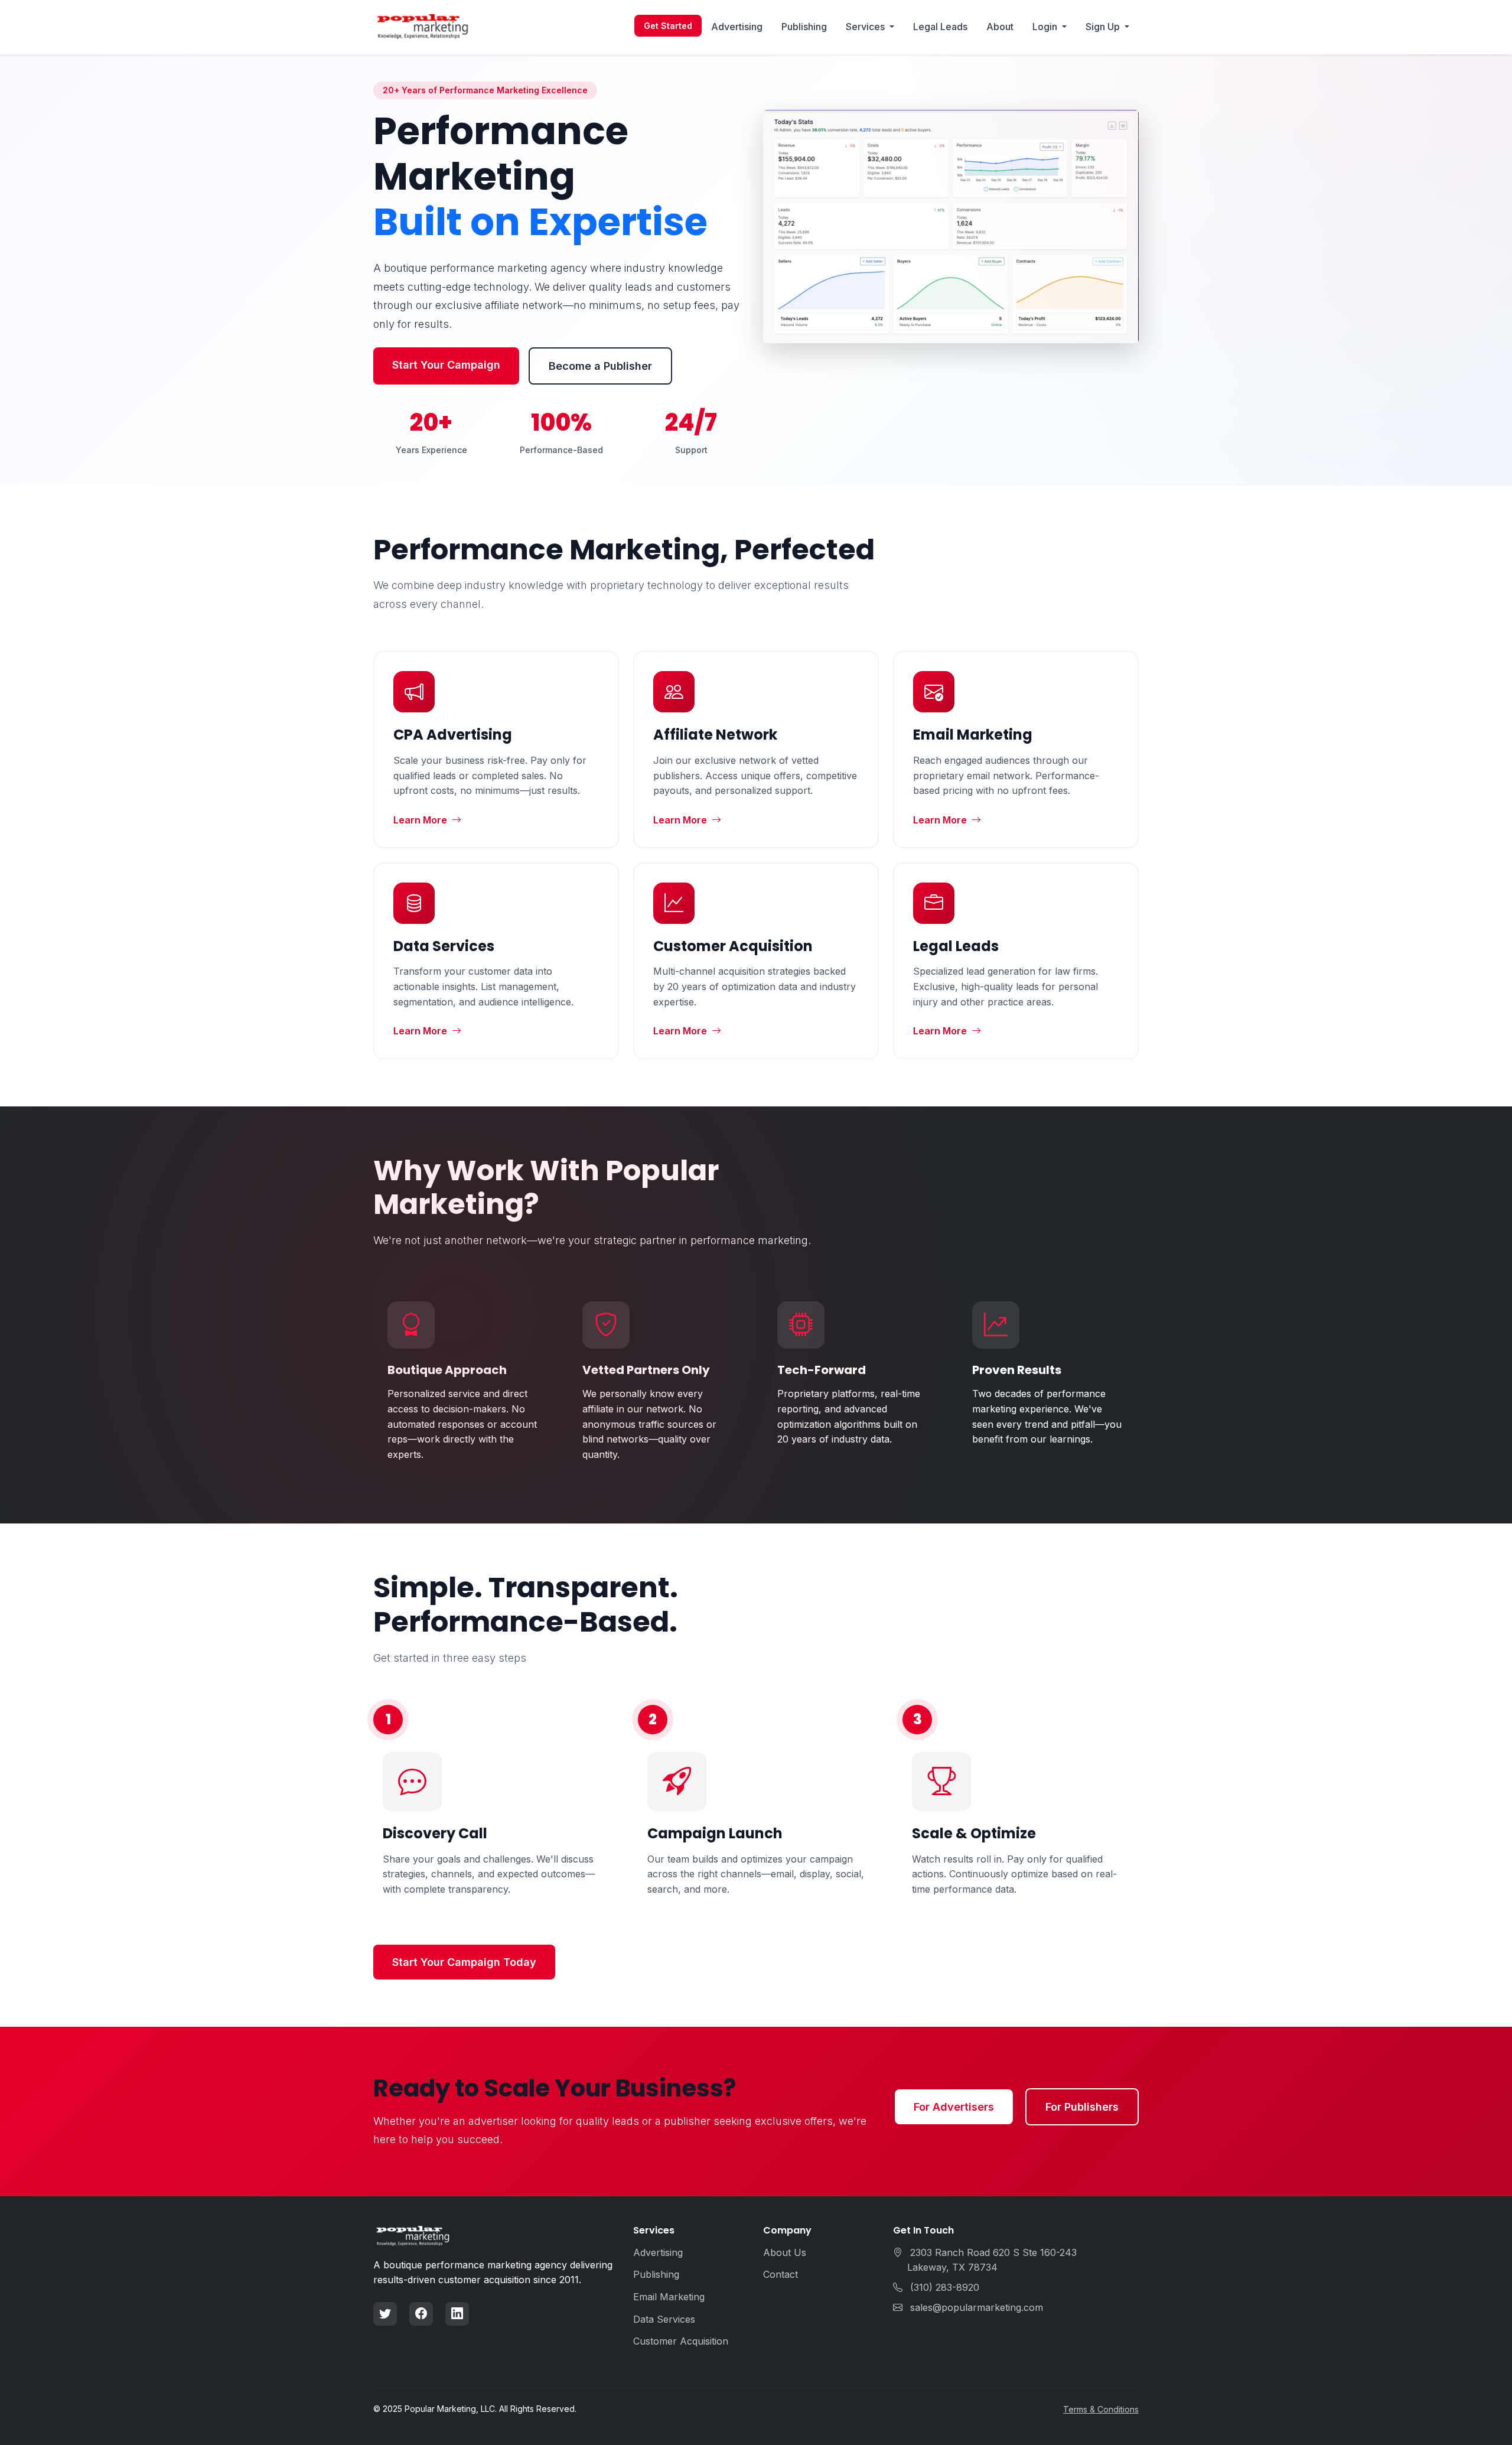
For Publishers (1082, 2107)
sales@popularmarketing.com (977, 2307)
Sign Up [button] (1104, 27)
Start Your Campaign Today (464, 1962)
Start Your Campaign (446, 365)
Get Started (668, 26)
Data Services (664, 2319)
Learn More (420, 820)
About (1000, 27)
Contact (781, 2274)
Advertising (737, 27)
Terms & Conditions (1101, 2409)
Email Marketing (669, 2297)
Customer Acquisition (681, 2341)
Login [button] (1046, 27)
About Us (785, 2252)
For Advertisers (954, 2107)
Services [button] (866, 27)
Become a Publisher (600, 366)
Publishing (804, 27)
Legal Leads (940, 27)
